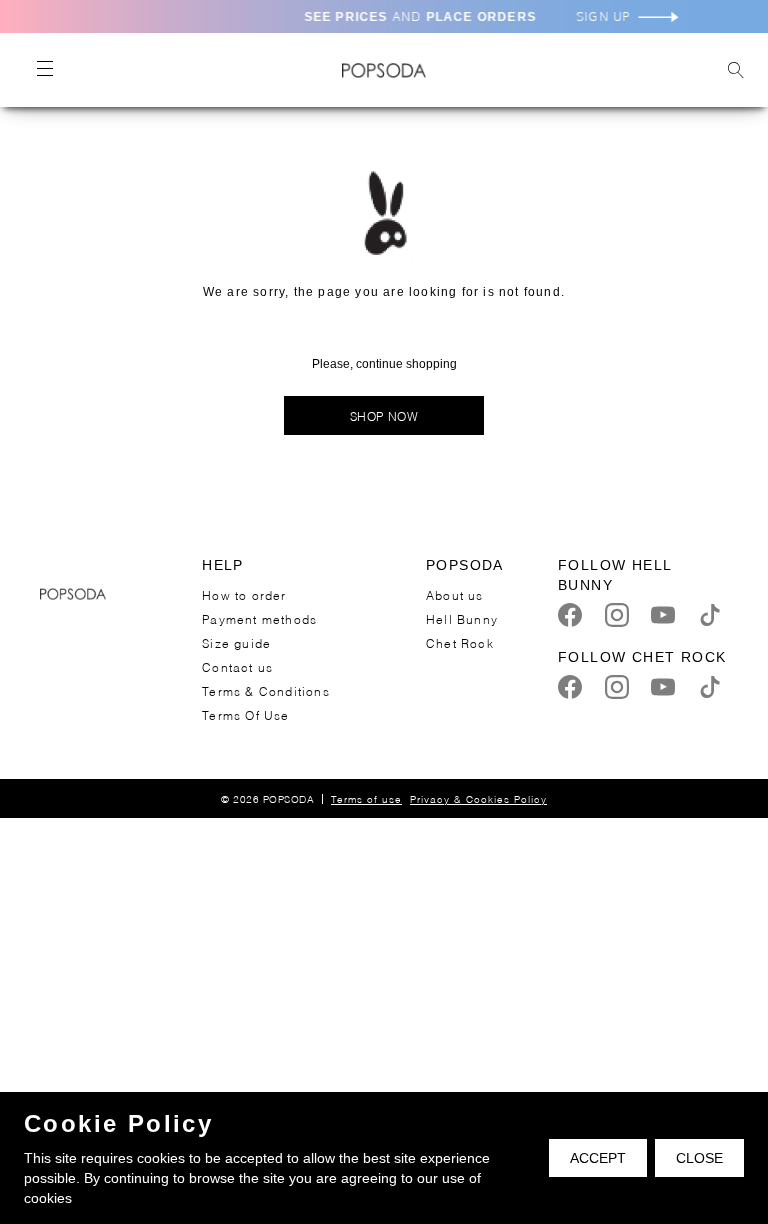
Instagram (617, 615)
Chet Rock (460, 642)
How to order (244, 594)
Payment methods (259, 618)
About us (455, 594)
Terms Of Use (245, 714)
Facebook (570, 615)
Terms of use (366, 798)
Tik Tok (710, 615)
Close (699, 1158)
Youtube (663, 615)
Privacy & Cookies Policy (478, 798)
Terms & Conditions (266, 690)
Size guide (236, 642)
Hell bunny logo (384, 70)
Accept (598, 1158)
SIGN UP (612, 16)
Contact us (237, 666)
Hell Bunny (462, 618)
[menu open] (44, 70)
